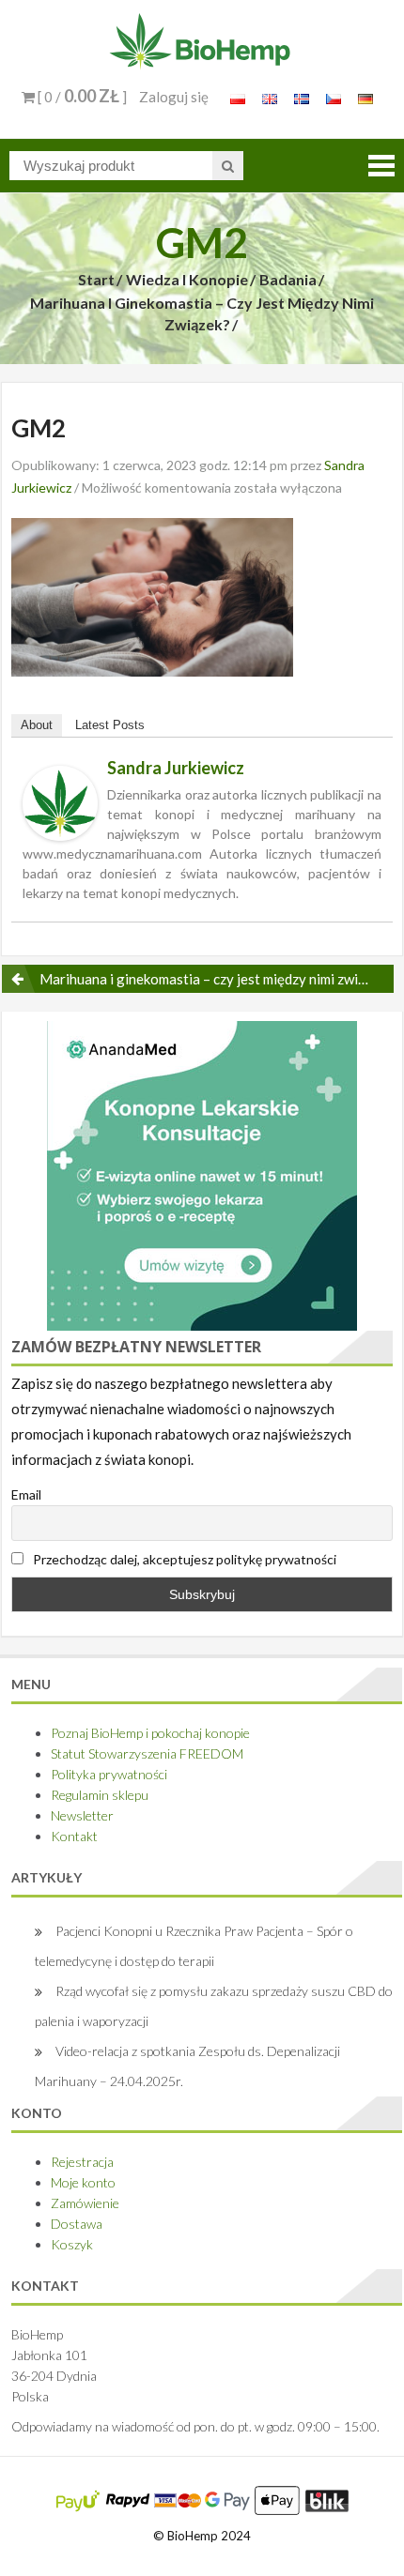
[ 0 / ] (81, 97)
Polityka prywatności (109, 1774)
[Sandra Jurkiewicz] (60, 801)
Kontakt (74, 1836)
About (37, 725)
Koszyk (72, 2244)
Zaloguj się (174, 97)
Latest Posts (110, 725)
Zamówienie (85, 2203)
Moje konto (83, 2182)
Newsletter (82, 1815)
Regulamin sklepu (100, 1795)
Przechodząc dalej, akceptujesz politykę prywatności (183, 1559)
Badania (288, 279)
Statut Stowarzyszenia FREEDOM (147, 1753)
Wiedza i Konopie (187, 279)
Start (96, 279)
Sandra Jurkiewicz (176, 768)
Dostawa (77, 2224)
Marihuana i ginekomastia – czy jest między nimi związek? (202, 313)
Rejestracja (82, 2162)
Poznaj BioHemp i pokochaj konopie (150, 1733)
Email (26, 1494)
